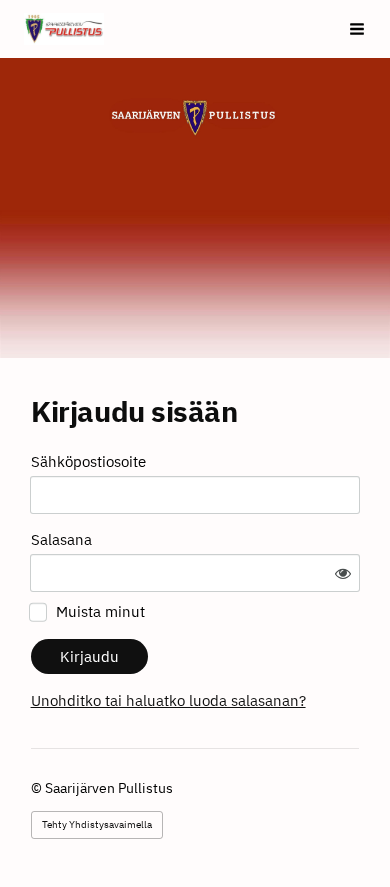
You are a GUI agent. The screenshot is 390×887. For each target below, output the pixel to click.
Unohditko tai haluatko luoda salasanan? (168, 700)
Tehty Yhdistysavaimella (97, 824)
